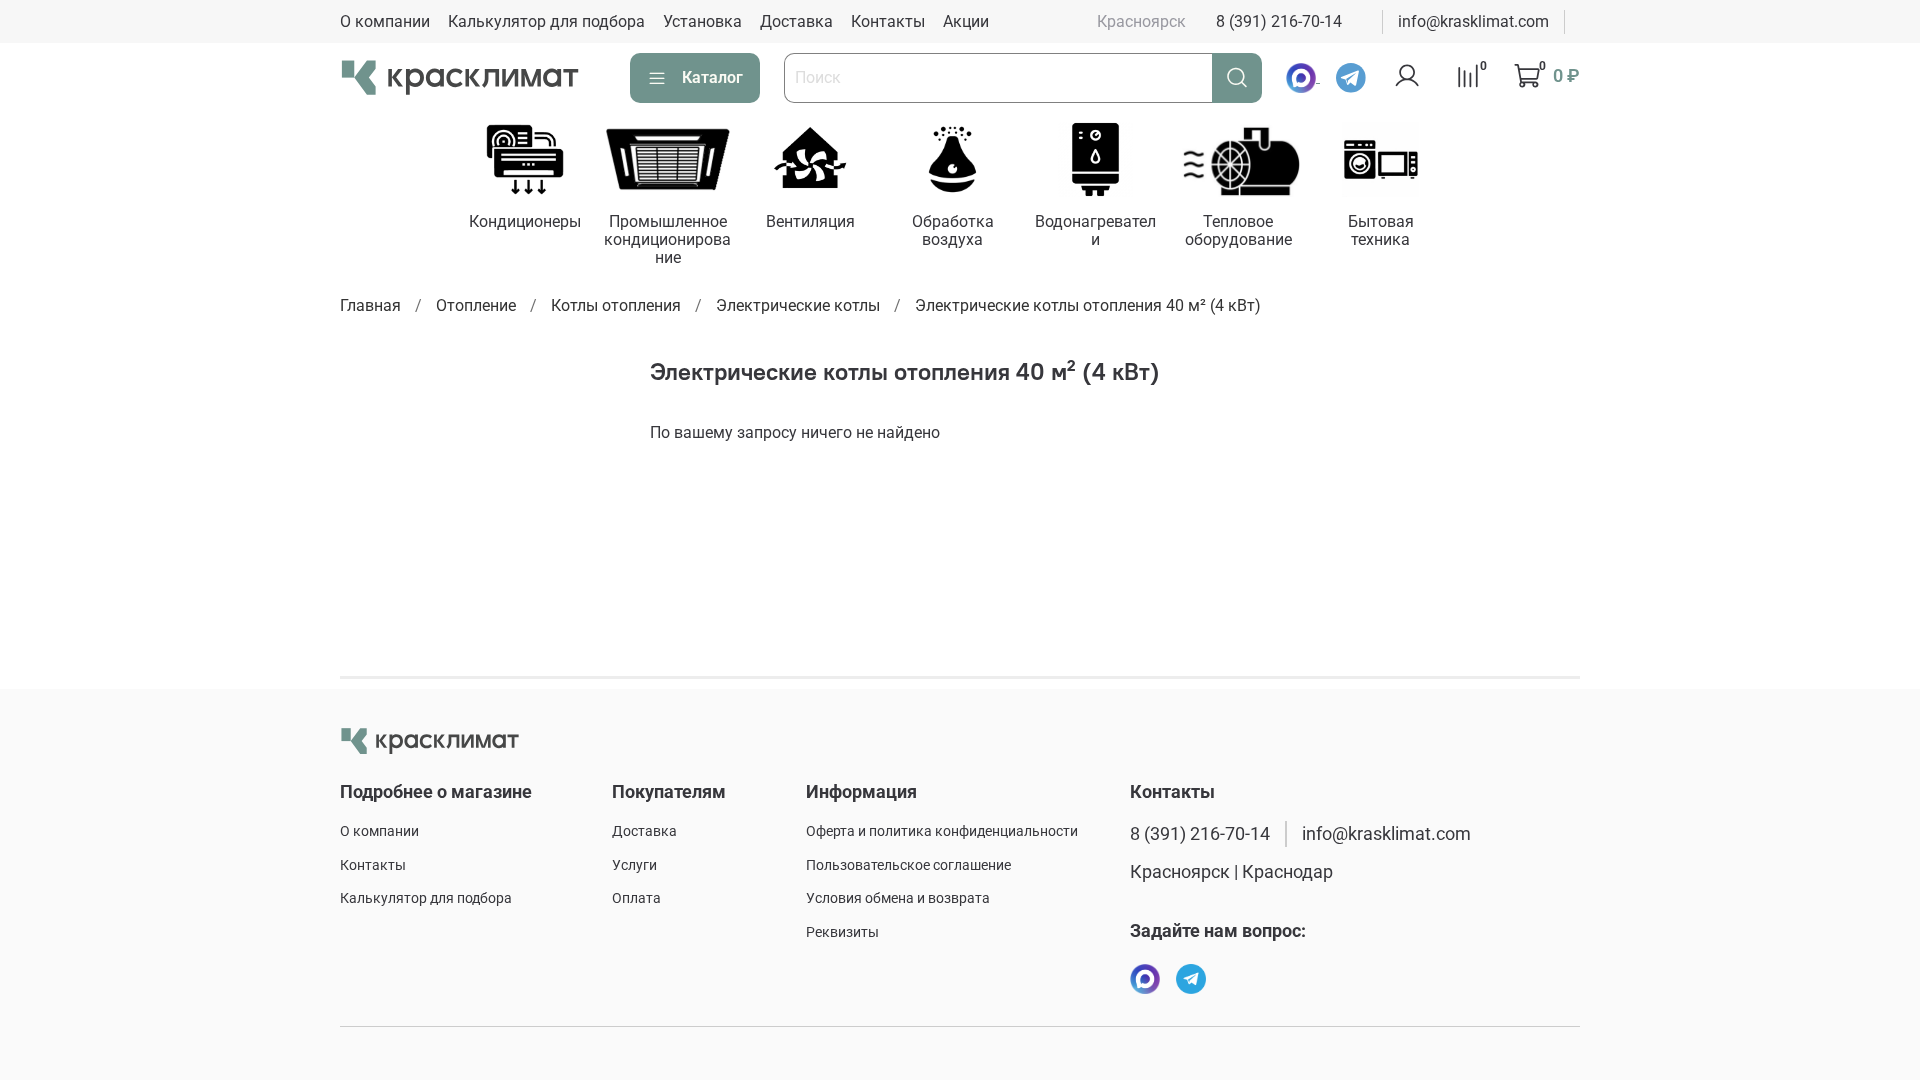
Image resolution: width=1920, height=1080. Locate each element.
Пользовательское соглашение (908, 865)
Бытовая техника (1381, 230)
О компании (385, 21)
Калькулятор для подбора (546, 21)
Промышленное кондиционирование (667, 239)
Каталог (712, 77)
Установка (702, 21)
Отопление (476, 305)
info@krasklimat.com (1473, 21)
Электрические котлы (798, 305)
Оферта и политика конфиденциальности (942, 831)
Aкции (966, 21)
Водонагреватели (1095, 230)
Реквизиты (842, 932)
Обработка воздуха (953, 230)
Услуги (634, 865)
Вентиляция (809, 221)
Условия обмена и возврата (898, 898)
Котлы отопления (616, 305)
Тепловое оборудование (1237, 230)
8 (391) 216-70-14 (1279, 21)
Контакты (888, 21)
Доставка (796, 21)
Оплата (636, 898)
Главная (370, 305)
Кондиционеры (524, 221)
